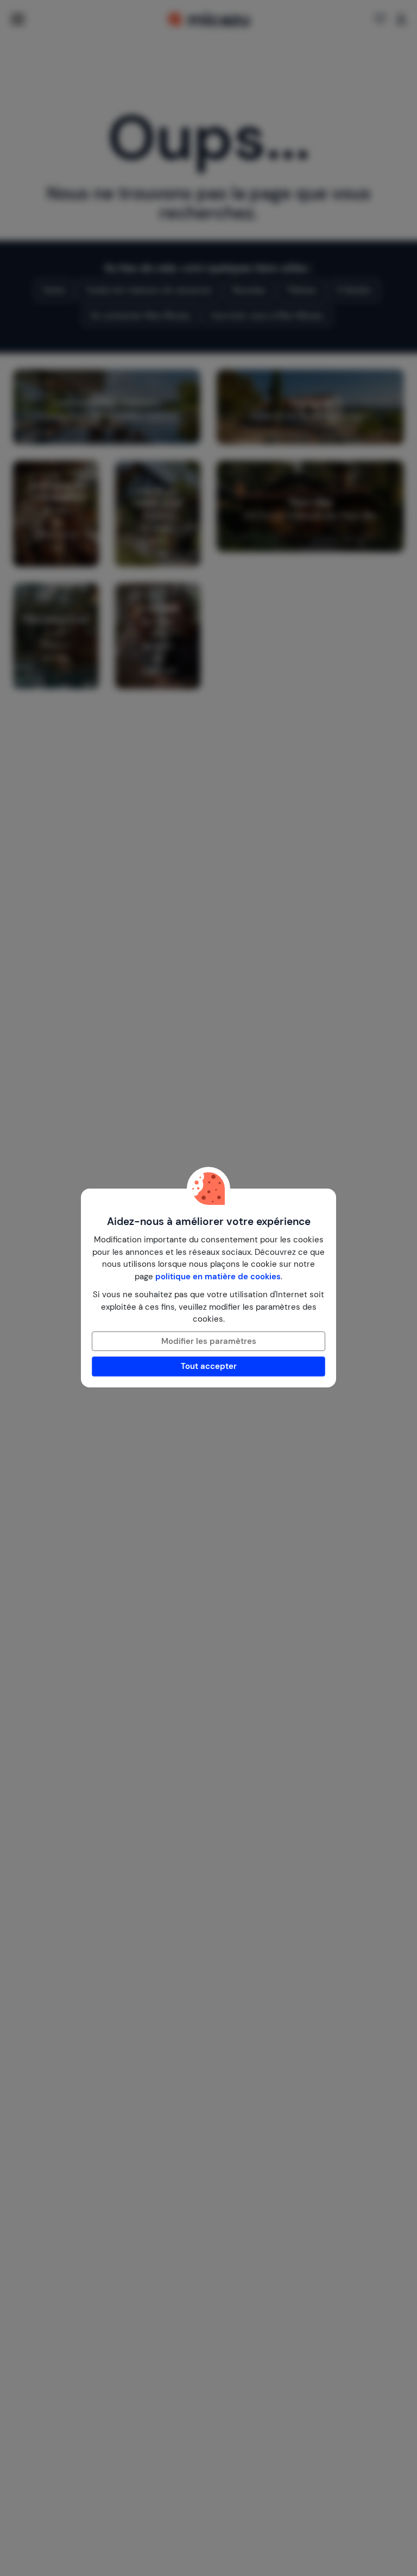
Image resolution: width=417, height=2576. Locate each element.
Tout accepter (209, 1366)
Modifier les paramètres (209, 1341)
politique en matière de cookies (218, 1277)
